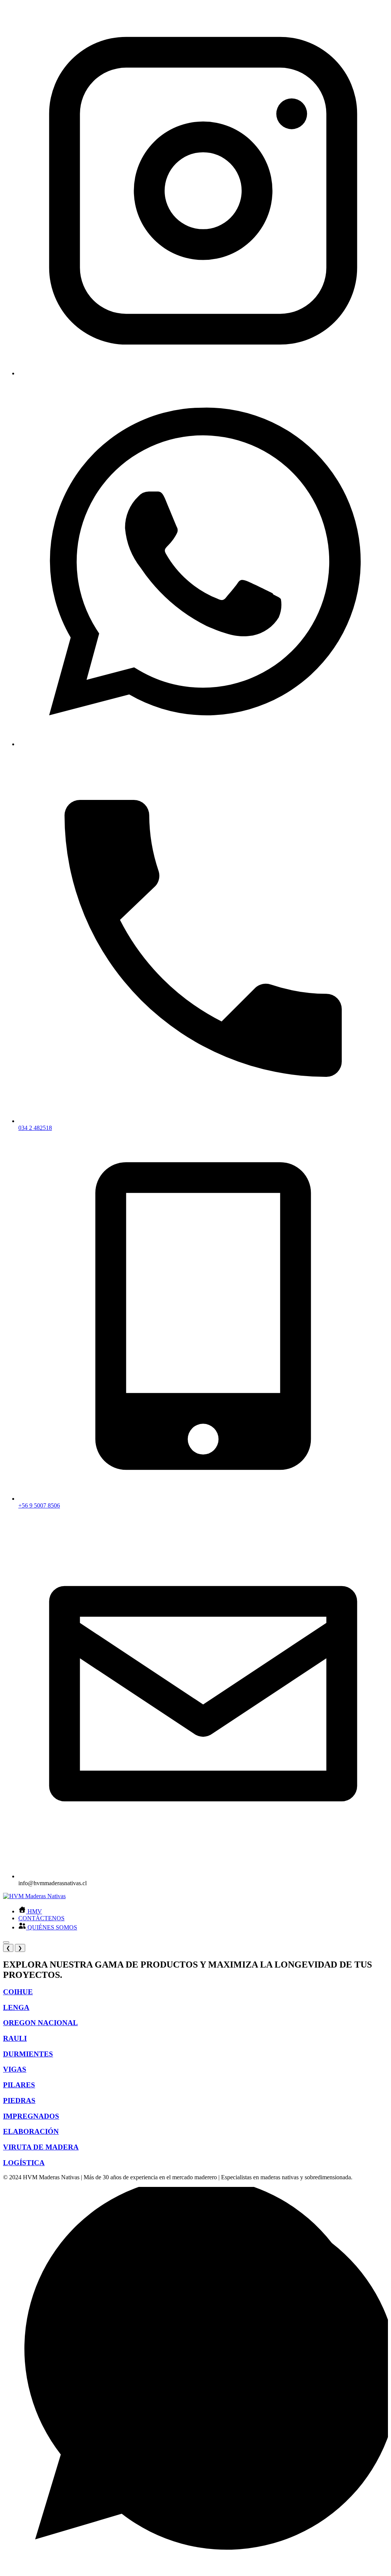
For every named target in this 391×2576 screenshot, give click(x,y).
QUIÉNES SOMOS (52, 1927)
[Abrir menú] (6, 1942)
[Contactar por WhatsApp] (195, 2569)
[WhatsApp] (203, 744)
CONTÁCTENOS (41, 1918)
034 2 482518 (35, 1128)
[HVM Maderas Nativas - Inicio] (34, 1896)
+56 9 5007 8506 (39, 1505)
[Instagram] (203, 373)
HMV (34, 1911)
